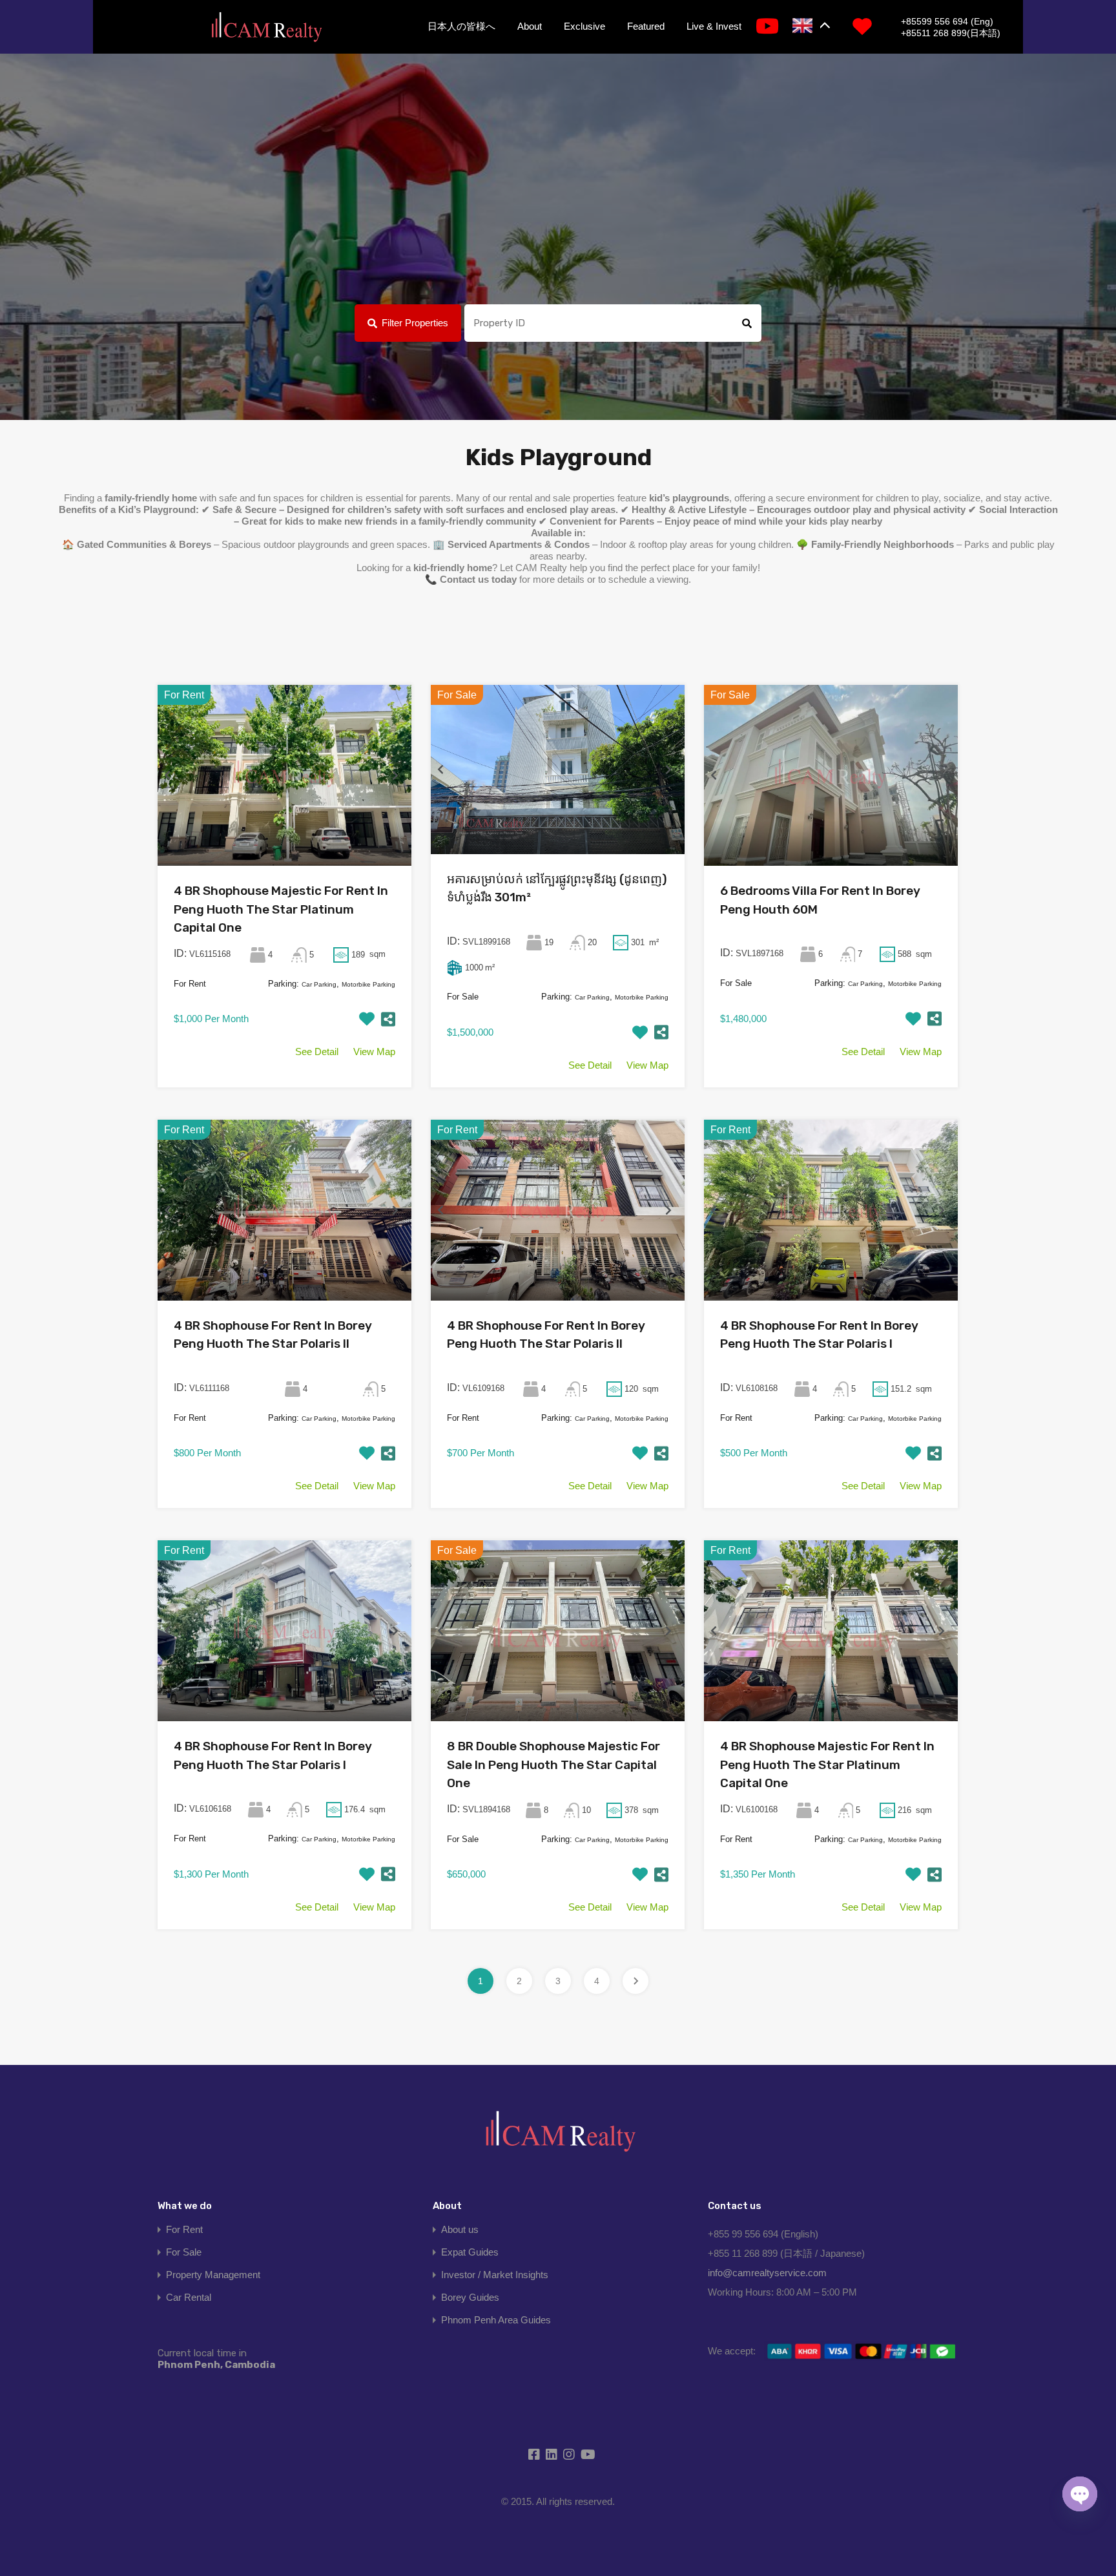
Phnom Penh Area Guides (496, 2320)
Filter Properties (415, 323)
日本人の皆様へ (461, 26)
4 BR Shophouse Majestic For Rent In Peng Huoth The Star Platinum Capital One (281, 909)
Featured (646, 26)
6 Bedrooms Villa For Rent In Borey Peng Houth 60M (820, 900)
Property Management (213, 2275)
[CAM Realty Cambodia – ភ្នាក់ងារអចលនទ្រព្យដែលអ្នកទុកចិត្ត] (266, 28)
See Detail (317, 1052)
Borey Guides (470, 2297)
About (530, 26)
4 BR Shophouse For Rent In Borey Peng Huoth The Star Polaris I (819, 1335)
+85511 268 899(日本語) (951, 33)
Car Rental (189, 2297)
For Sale (184, 2252)
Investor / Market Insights (495, 2275)
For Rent (184, 2229)
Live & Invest (714, 26)
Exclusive (584, 26)
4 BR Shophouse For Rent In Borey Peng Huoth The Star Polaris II (273, 1335)
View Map (374, 1052)
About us (460, 2229)
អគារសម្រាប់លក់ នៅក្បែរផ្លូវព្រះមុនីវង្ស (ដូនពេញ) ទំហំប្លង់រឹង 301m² (557, 888)
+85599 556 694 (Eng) (947, 21)
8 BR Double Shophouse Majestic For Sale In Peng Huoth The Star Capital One (553, 1764)
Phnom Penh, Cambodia (216, 2359)
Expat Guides (470, 2252)
